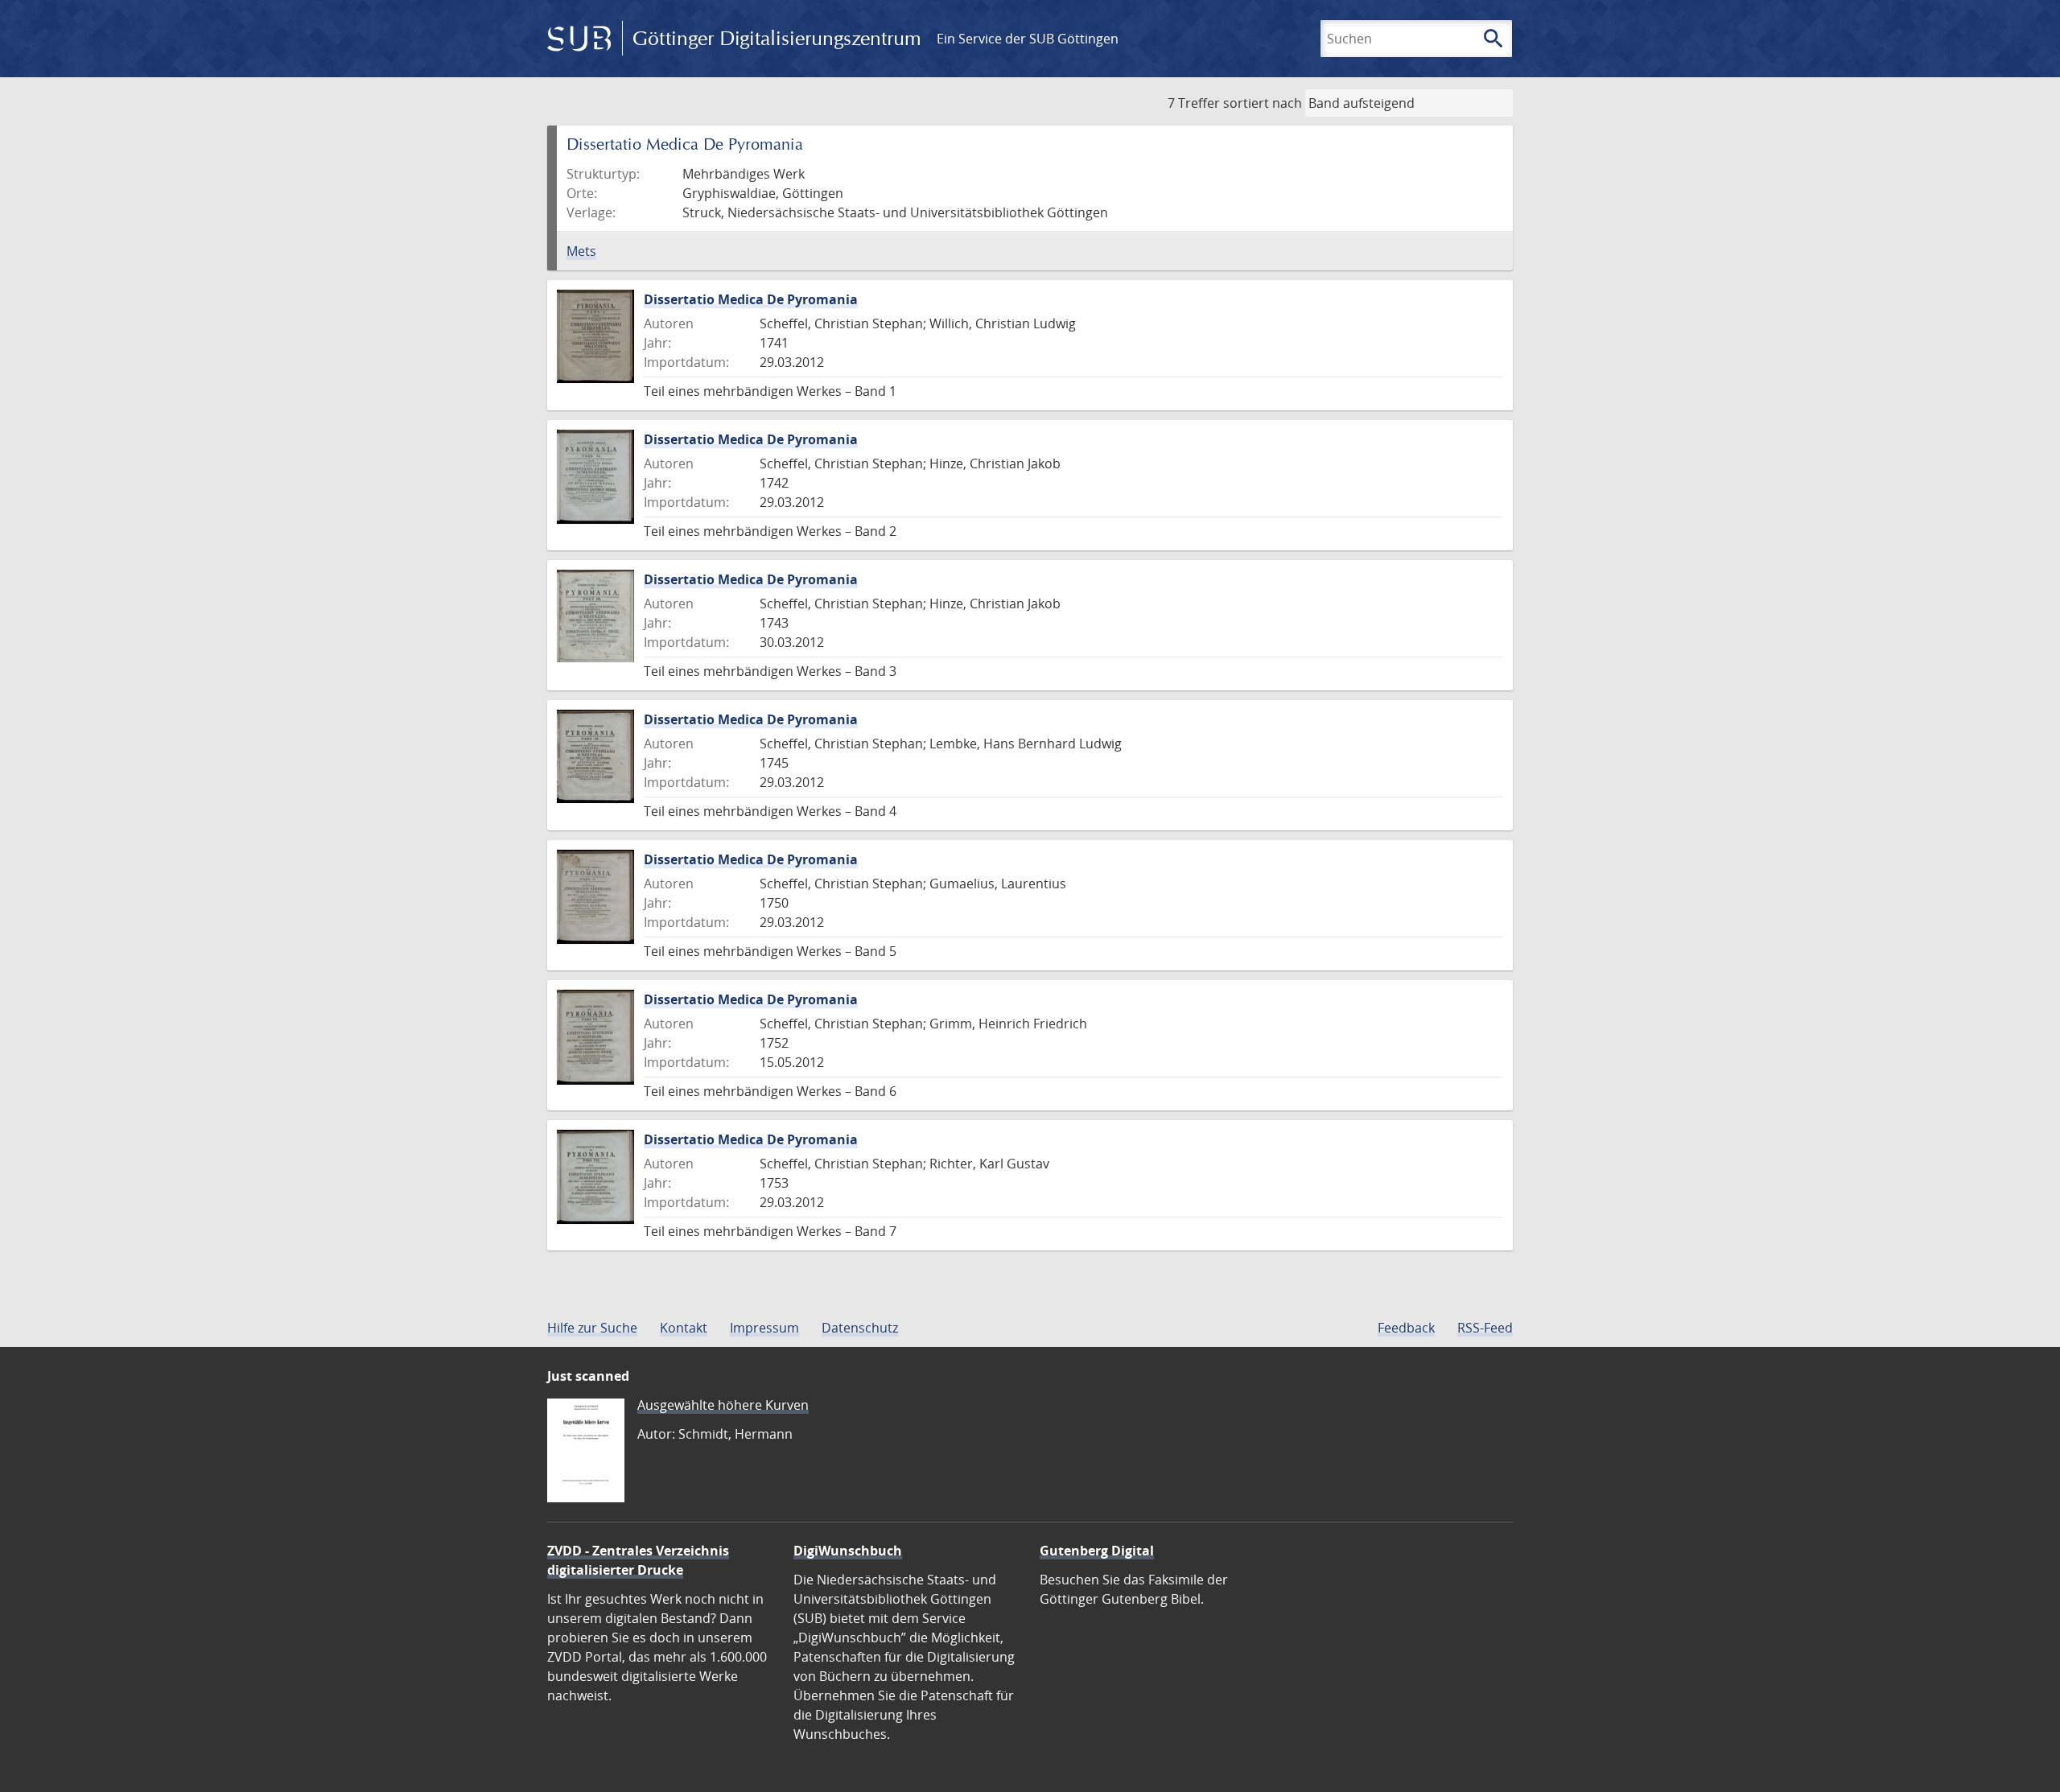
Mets (581, 251)
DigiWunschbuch (848, 1551)
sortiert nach (1263, 103)
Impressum (764, 1328)
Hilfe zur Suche (592, 1328)
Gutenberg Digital (1097, 1551)
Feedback (1406, 1328)
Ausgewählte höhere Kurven (723, 1405)
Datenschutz (860, 1328)
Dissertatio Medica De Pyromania (751, 299)
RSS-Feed (1485, 1328)
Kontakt (684, 1328)
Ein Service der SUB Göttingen (1028, 39)
